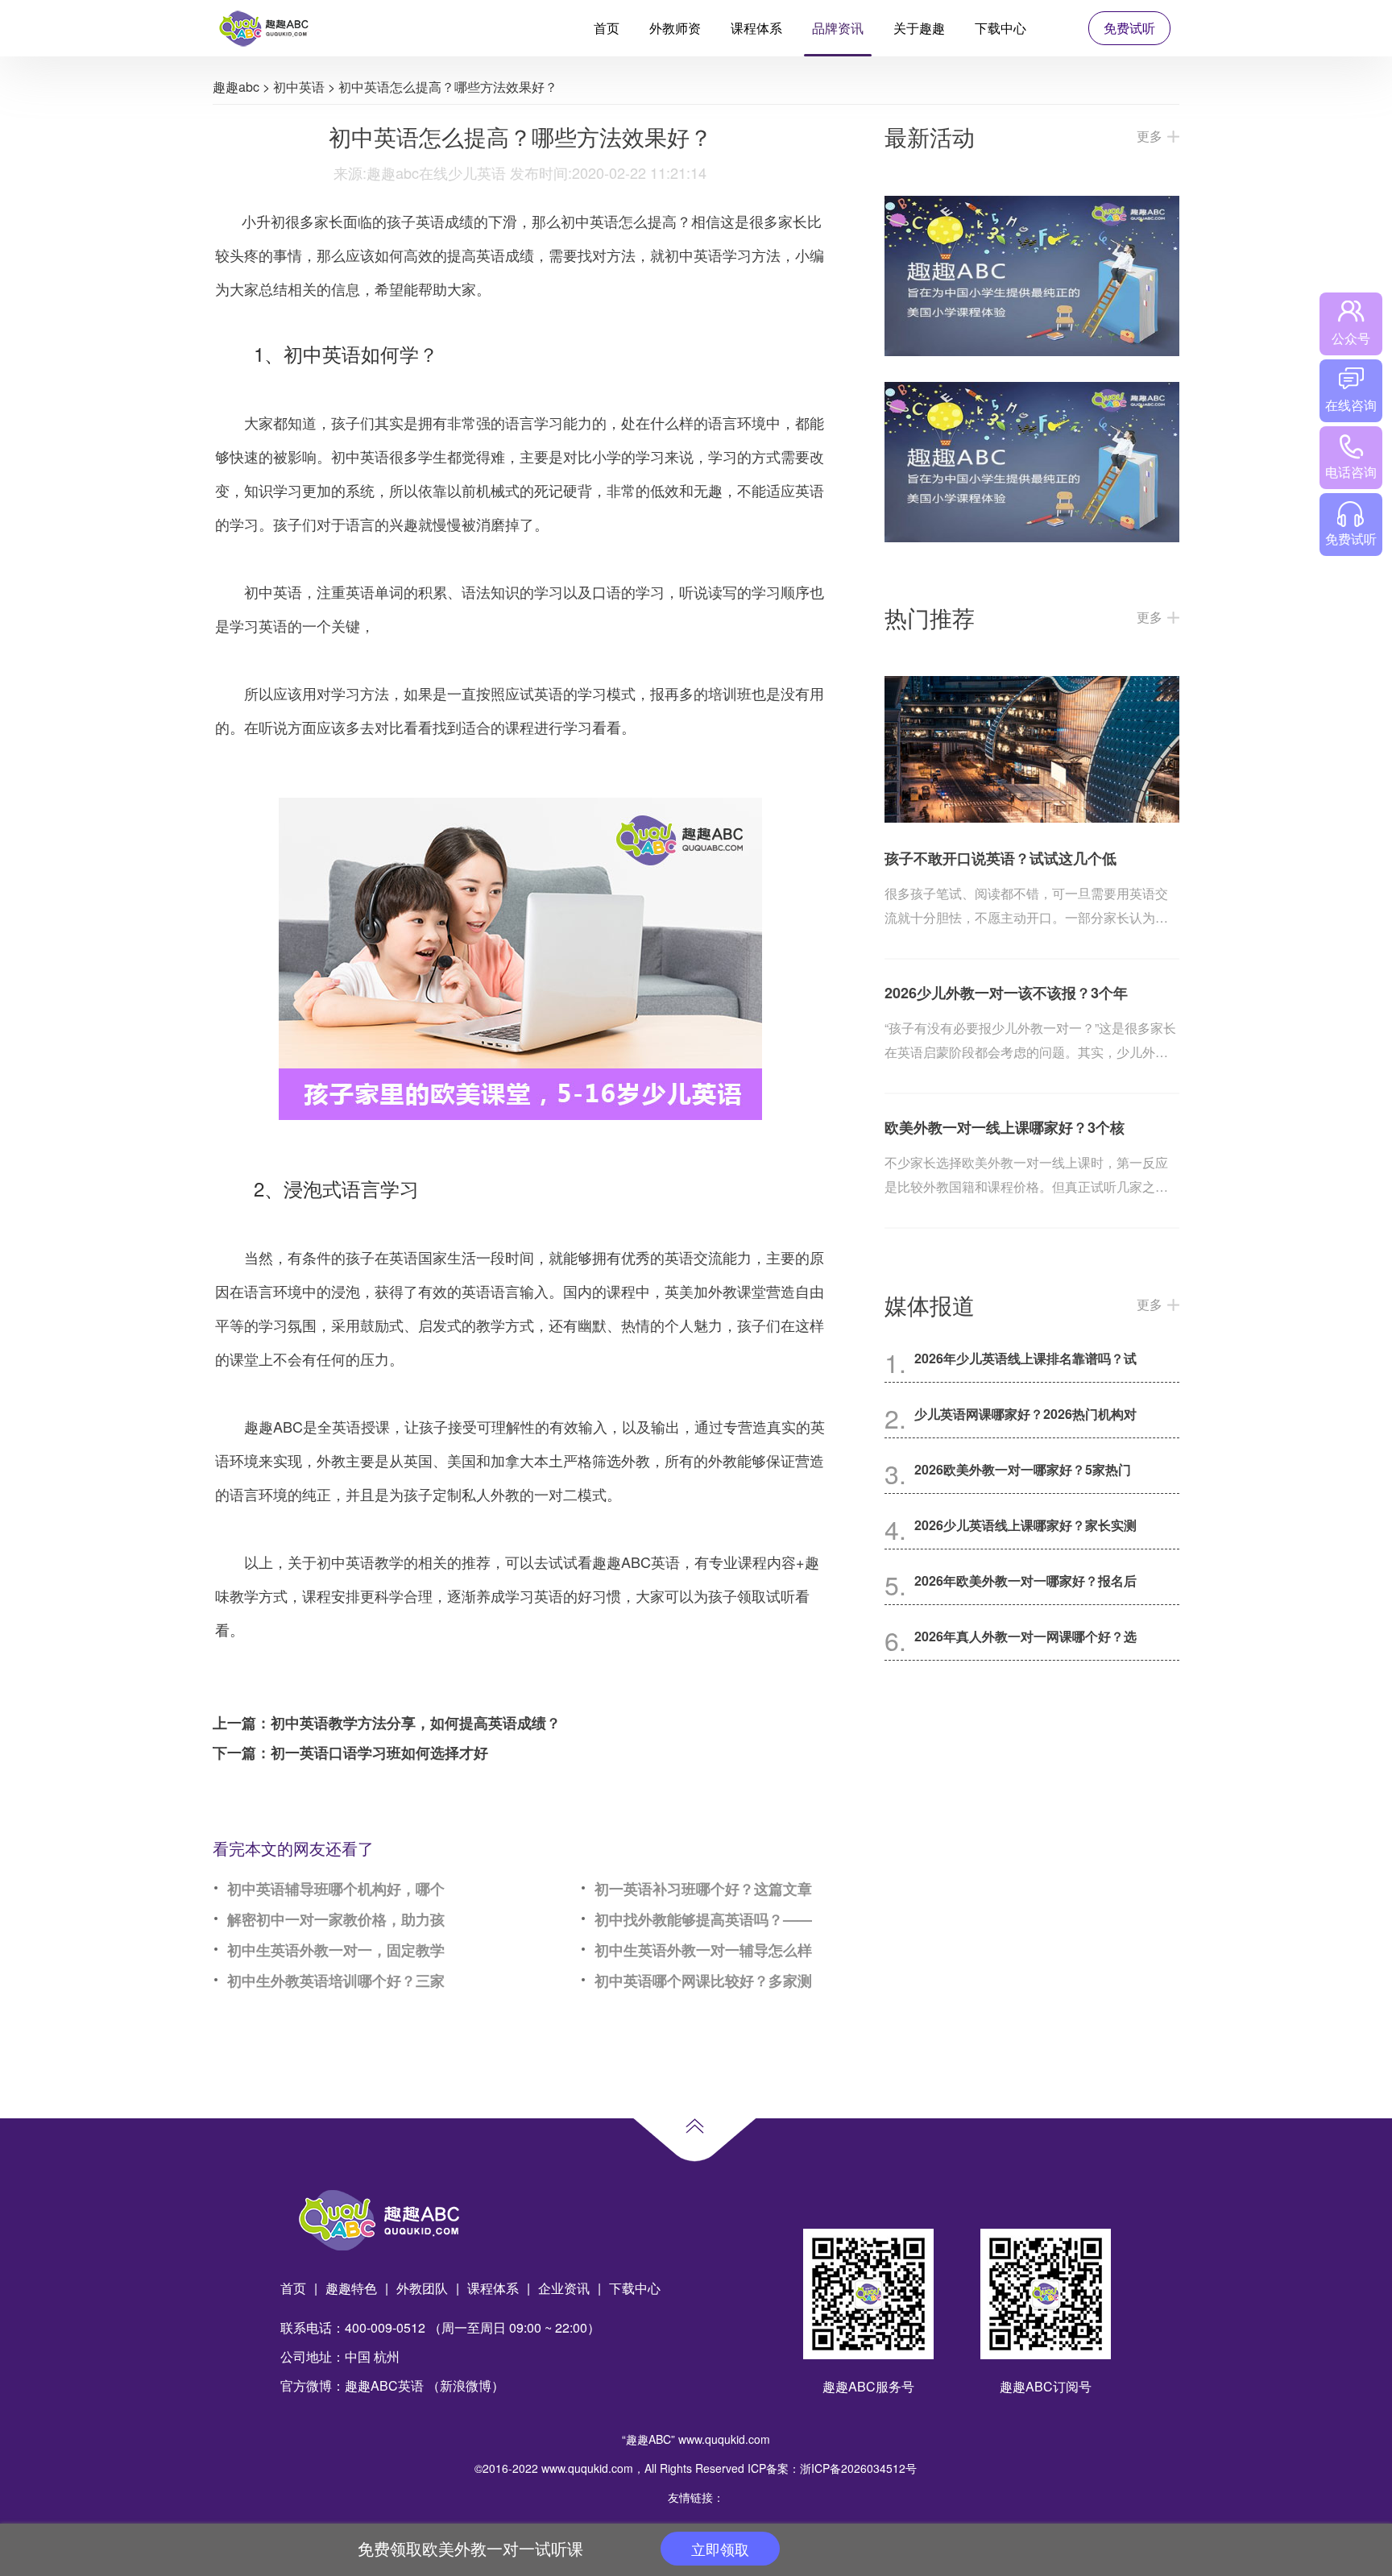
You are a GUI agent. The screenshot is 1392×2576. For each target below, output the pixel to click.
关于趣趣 (919, 28)
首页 (607, 28)
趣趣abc (236, 87)
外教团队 (422, 2288)
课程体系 (756, 28)
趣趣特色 (351, 2288)
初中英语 (299, 87)
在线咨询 (1351, 405)
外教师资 (675, 28)
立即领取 (720, 2549)
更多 (1150, 136)
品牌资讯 (838, 28)
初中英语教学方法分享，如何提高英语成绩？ (416, 1723)
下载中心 (1000, 28)
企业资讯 (564, 2288)
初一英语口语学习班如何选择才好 (379, 1753)
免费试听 (1129, 28)
